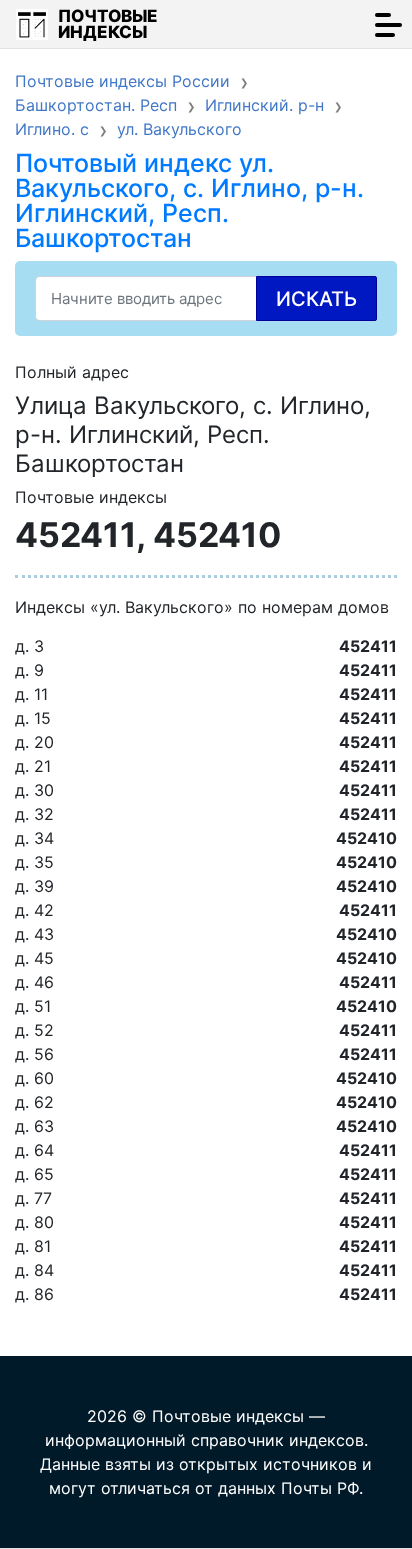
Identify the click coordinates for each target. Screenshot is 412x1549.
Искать (316, 299)
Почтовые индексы (108, 24)
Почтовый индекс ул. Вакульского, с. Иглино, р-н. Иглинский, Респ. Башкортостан (189, 200)
